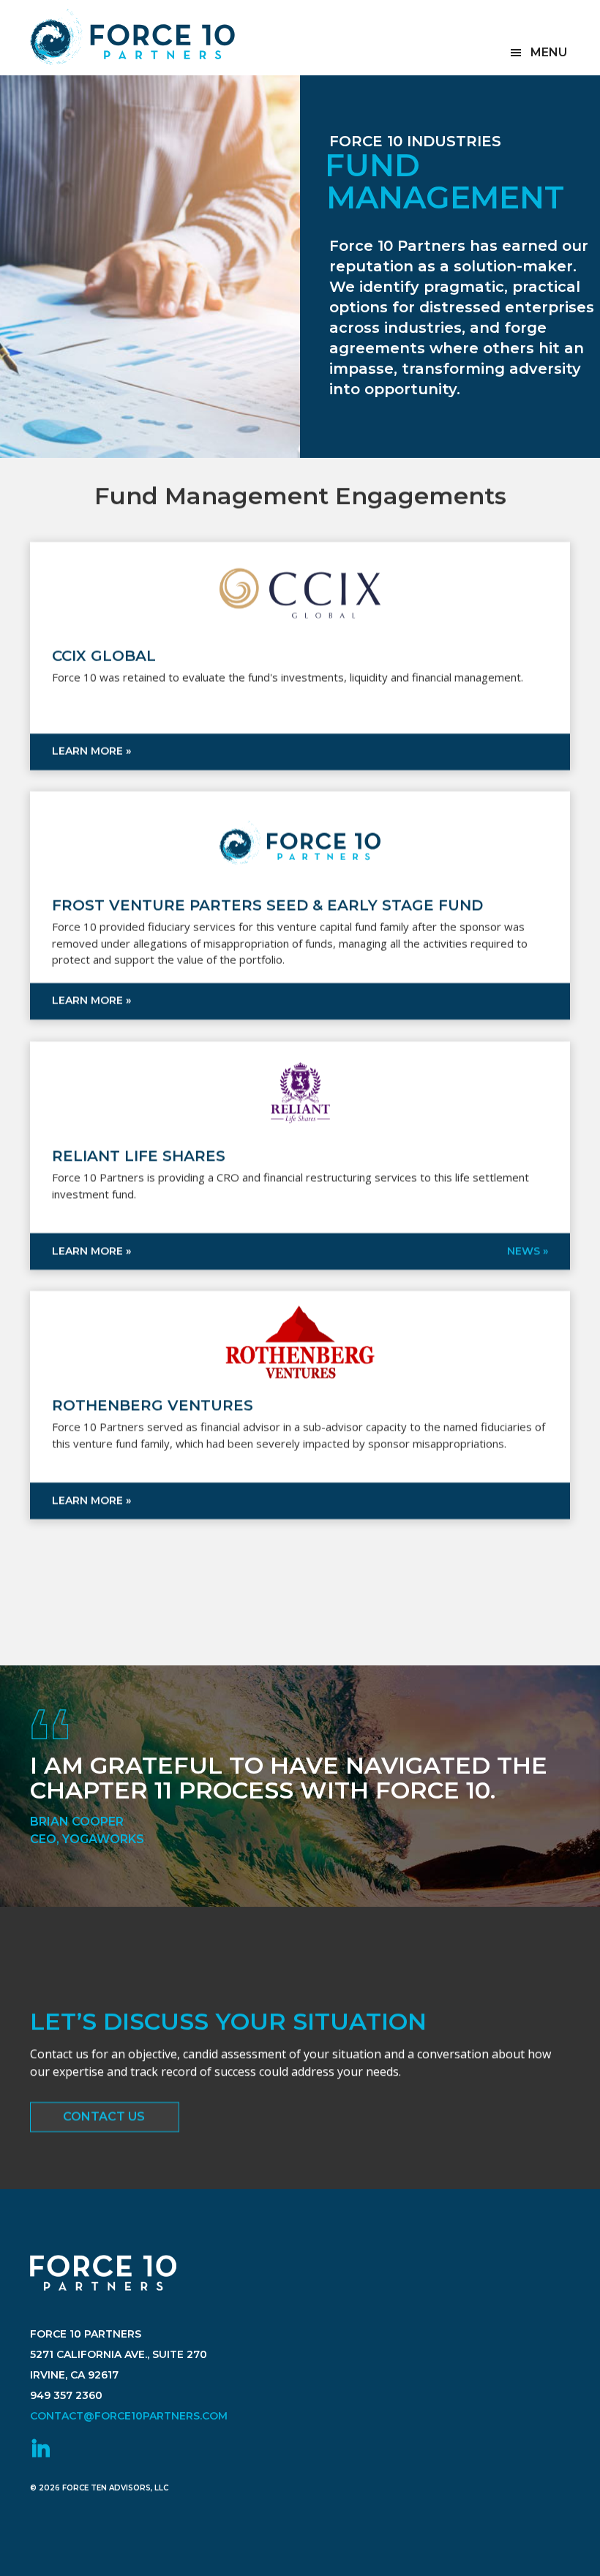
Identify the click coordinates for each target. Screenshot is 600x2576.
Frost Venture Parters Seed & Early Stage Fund (267, 905)
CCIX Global (104, 656)
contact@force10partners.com (129, 2416)
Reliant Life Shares (139, 1156)
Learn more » (91, 750)
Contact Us (104, 2116)
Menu (549, 52)
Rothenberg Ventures (153, 1405)
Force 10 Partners (132, 37)
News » (528, 1250)
